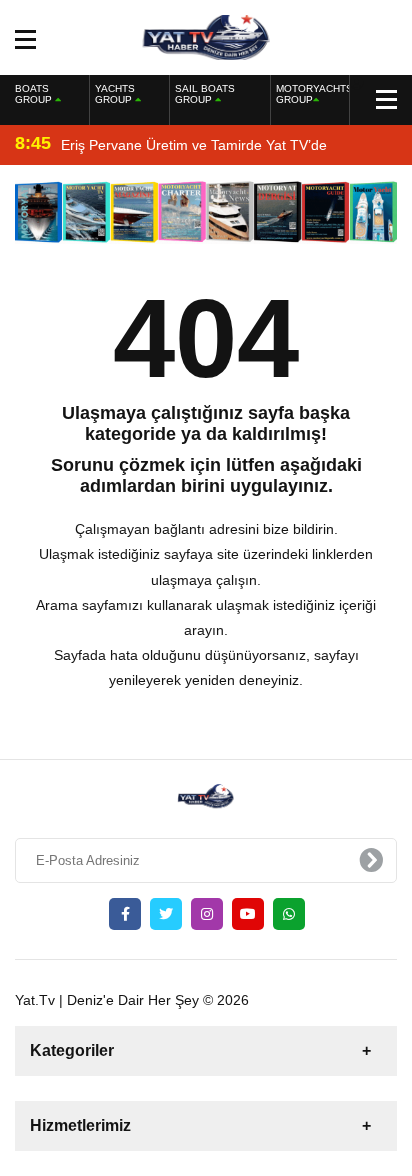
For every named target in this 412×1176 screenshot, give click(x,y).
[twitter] (166, 914)
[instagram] (207, 914)
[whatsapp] (289, 914)
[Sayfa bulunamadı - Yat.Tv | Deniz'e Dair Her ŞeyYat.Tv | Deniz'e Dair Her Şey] (206, 36)
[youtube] (248, 914)
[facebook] (125, 914)
